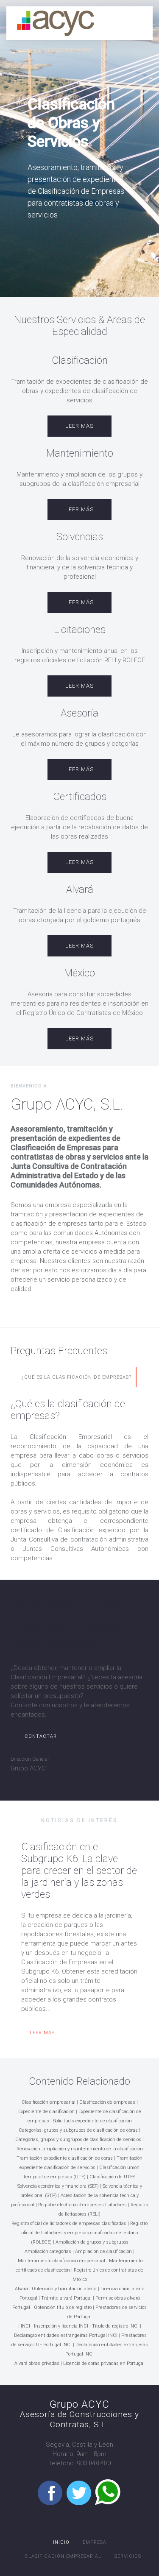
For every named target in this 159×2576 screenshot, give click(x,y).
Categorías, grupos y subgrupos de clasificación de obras (78, 2130)
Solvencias (80, 537)
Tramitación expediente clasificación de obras (65, 2158)
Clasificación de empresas (107, 2102)
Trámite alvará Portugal (66, 2298)
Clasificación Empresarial (63, 2556)
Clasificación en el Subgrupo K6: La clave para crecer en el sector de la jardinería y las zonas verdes (79, 1871)
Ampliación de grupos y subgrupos (92, 2242)
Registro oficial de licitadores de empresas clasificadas (69, 2223)
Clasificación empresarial (49, 2102)
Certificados (80, 797)
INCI (26, 2326)
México (79, 973)
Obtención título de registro (63, 2307)
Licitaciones (80, 630)
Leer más (79, 426)
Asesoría (79, 713)
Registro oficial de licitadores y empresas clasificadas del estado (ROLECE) (85, 2233)
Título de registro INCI (115, 2326)
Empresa (95, 2542)
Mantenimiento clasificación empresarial (61, 2261)
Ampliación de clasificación (103, 2251)
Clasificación (80, 360)
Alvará (80, 889)
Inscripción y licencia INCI (61, 2326)
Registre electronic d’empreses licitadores (82, 2205)
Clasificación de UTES (112, 2177)
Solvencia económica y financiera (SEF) (58, 2186)
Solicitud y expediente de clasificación (92, 2121)
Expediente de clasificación (46, 2112)
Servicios (128, 2556)
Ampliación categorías (48, 2251)
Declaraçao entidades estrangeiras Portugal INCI (66, 2335)
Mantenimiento (80, 453)
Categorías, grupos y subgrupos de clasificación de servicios (78, 2140)
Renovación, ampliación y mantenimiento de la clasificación (80, 2149)
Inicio (61, 2542)
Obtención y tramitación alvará (64, 2289)
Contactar (41, 1736)
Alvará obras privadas (37, 2363)
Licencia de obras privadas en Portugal (104, 2363)
